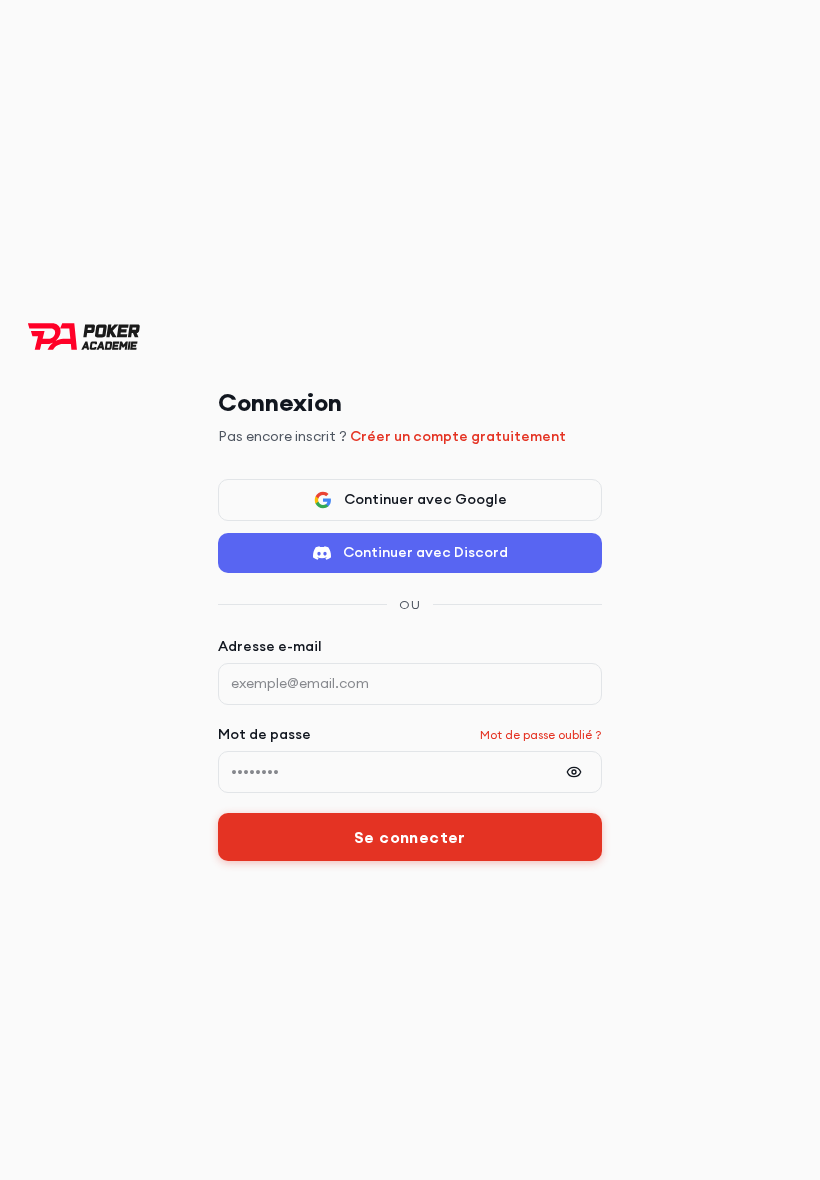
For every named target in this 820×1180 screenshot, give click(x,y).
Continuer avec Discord (425, 552)
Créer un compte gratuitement (458, 436)
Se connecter (410, 837)
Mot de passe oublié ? (541, 734)
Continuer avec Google (425, 499)
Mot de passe (264, 734)
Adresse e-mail (270, 646)
